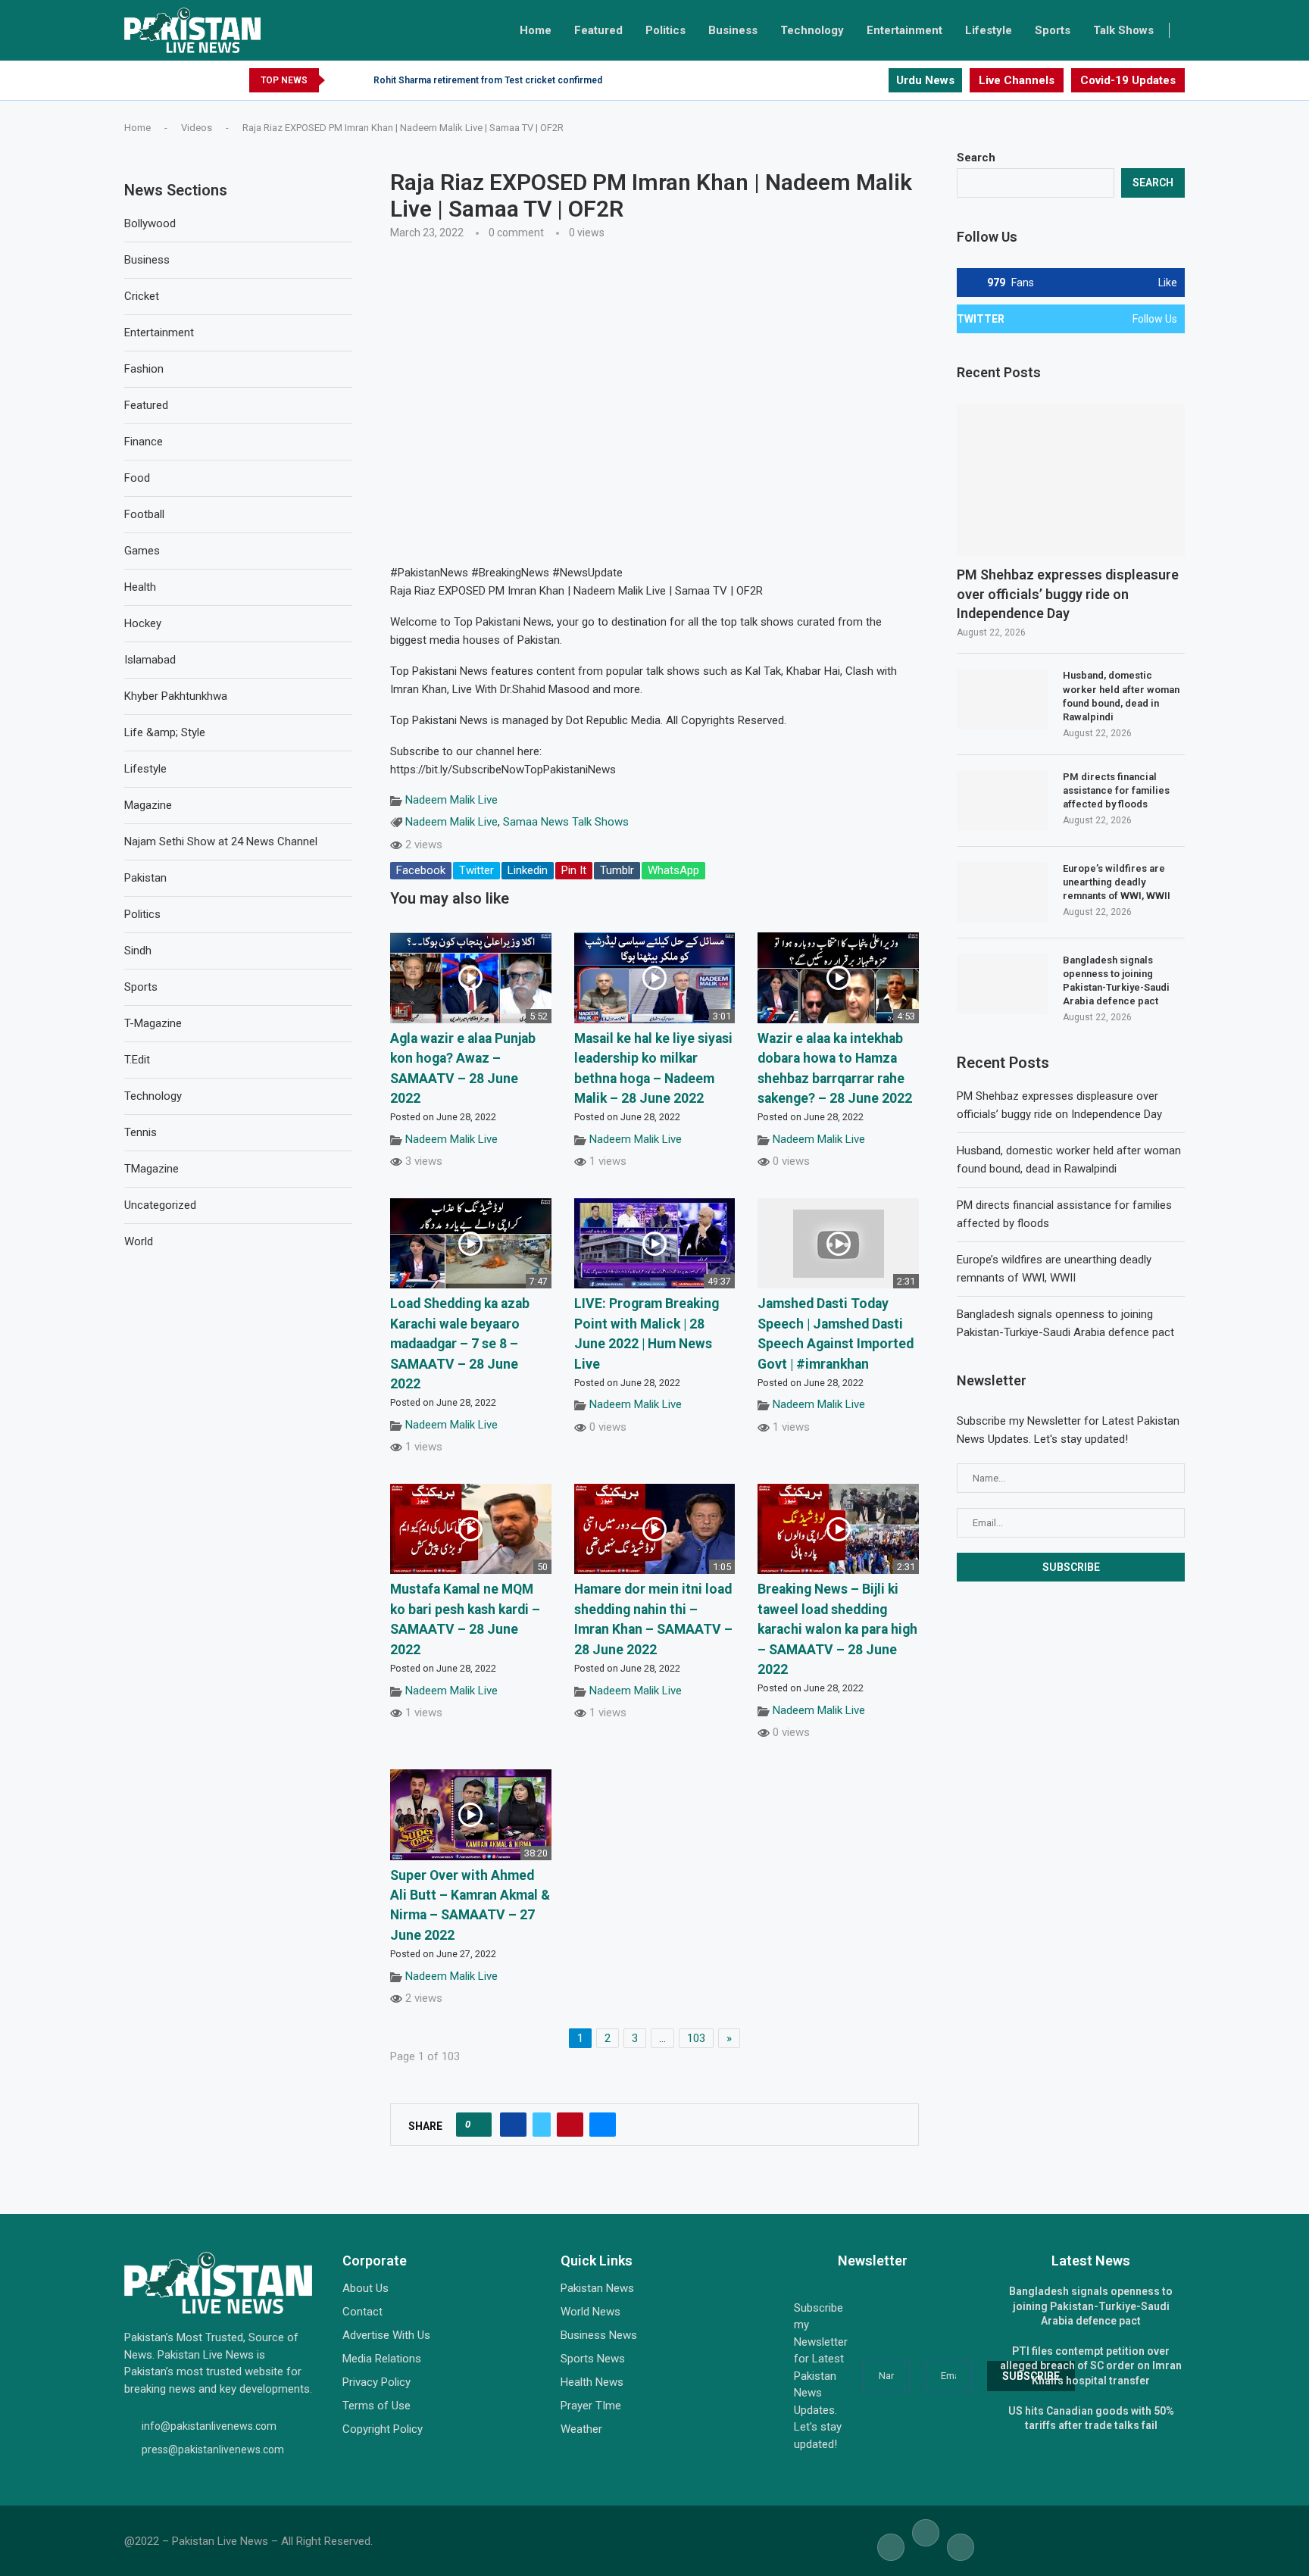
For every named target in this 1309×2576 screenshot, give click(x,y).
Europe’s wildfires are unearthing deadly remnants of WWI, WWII (1117, 882)
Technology (812, 30)
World (139, 1241)
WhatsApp (673, 870)
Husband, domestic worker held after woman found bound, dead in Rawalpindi (1121, 696)
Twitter (476, 870)
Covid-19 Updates (1128, 80)
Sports (1053, 30)
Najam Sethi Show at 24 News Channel (221, 841)
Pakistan (145, 878)
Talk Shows (1123, 30)
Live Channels (1017, 80)
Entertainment (904, 30)
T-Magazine (153, 1023)
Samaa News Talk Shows (566, 822)
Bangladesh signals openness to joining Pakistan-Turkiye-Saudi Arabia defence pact (1116, 981)
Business (733, 30)
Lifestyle (989, 30)
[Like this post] (478, 2125)
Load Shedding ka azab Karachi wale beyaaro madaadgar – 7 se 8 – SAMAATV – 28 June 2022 (460, 1344)
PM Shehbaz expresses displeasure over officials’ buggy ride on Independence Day (1068, 593)
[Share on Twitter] (542, 2125)
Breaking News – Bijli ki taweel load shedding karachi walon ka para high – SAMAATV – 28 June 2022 (837, 1629)
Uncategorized (160, 1205)
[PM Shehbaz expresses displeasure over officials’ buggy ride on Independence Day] (1071, 481)
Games (142, 551)
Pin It (574, 870)
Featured (598, 30)
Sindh (138, 951)
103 (696, 2038)
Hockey (143, 623)
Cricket (142, 296)
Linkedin (528, 870)
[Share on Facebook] (513, 2125)
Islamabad (150, 660)
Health (140, 587)
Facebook (421, 870)
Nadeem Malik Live (451, 800)
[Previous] (339, 80)
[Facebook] (850, 80)
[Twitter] (863, 80)
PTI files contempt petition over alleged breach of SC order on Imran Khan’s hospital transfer (1091, 2366)
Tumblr (617, 870)
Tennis (141, 1132)
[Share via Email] (603, 2125)
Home (536, 30)
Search (976, 158)
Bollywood (150, 223)
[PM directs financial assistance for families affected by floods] (1002, 801)
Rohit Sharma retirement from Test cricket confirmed (488, 80)
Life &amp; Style (165, 732)
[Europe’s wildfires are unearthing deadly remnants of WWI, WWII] (1002, 892)
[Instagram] (876, 80)
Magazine (148, 805)
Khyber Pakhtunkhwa (176, 696)
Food (137, 478)
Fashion (144, 369)
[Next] (359, 80)
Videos (197, 128)
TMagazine (152, 1169)
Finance (144, 442)
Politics (665, 30)
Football (144, 514)
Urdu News (925, 80)
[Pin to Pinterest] (570, 2125)
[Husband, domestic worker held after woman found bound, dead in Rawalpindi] (1002, 699)
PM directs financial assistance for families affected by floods (1116, 790)
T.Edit (137, 1060)
